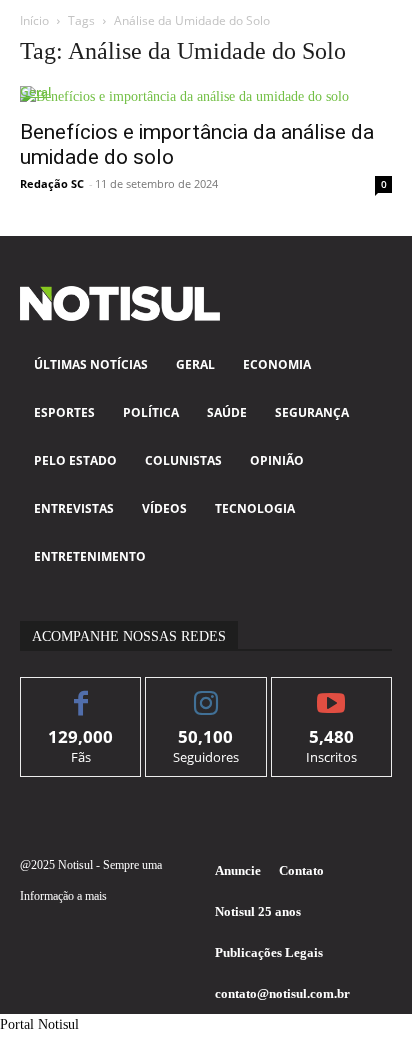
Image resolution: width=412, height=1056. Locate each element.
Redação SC (52, 183)
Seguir (206, 692)
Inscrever (331, 692)
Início (34, 20)
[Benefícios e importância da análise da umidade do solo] (206, 96)
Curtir (81, 692)
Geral (35, 91)
